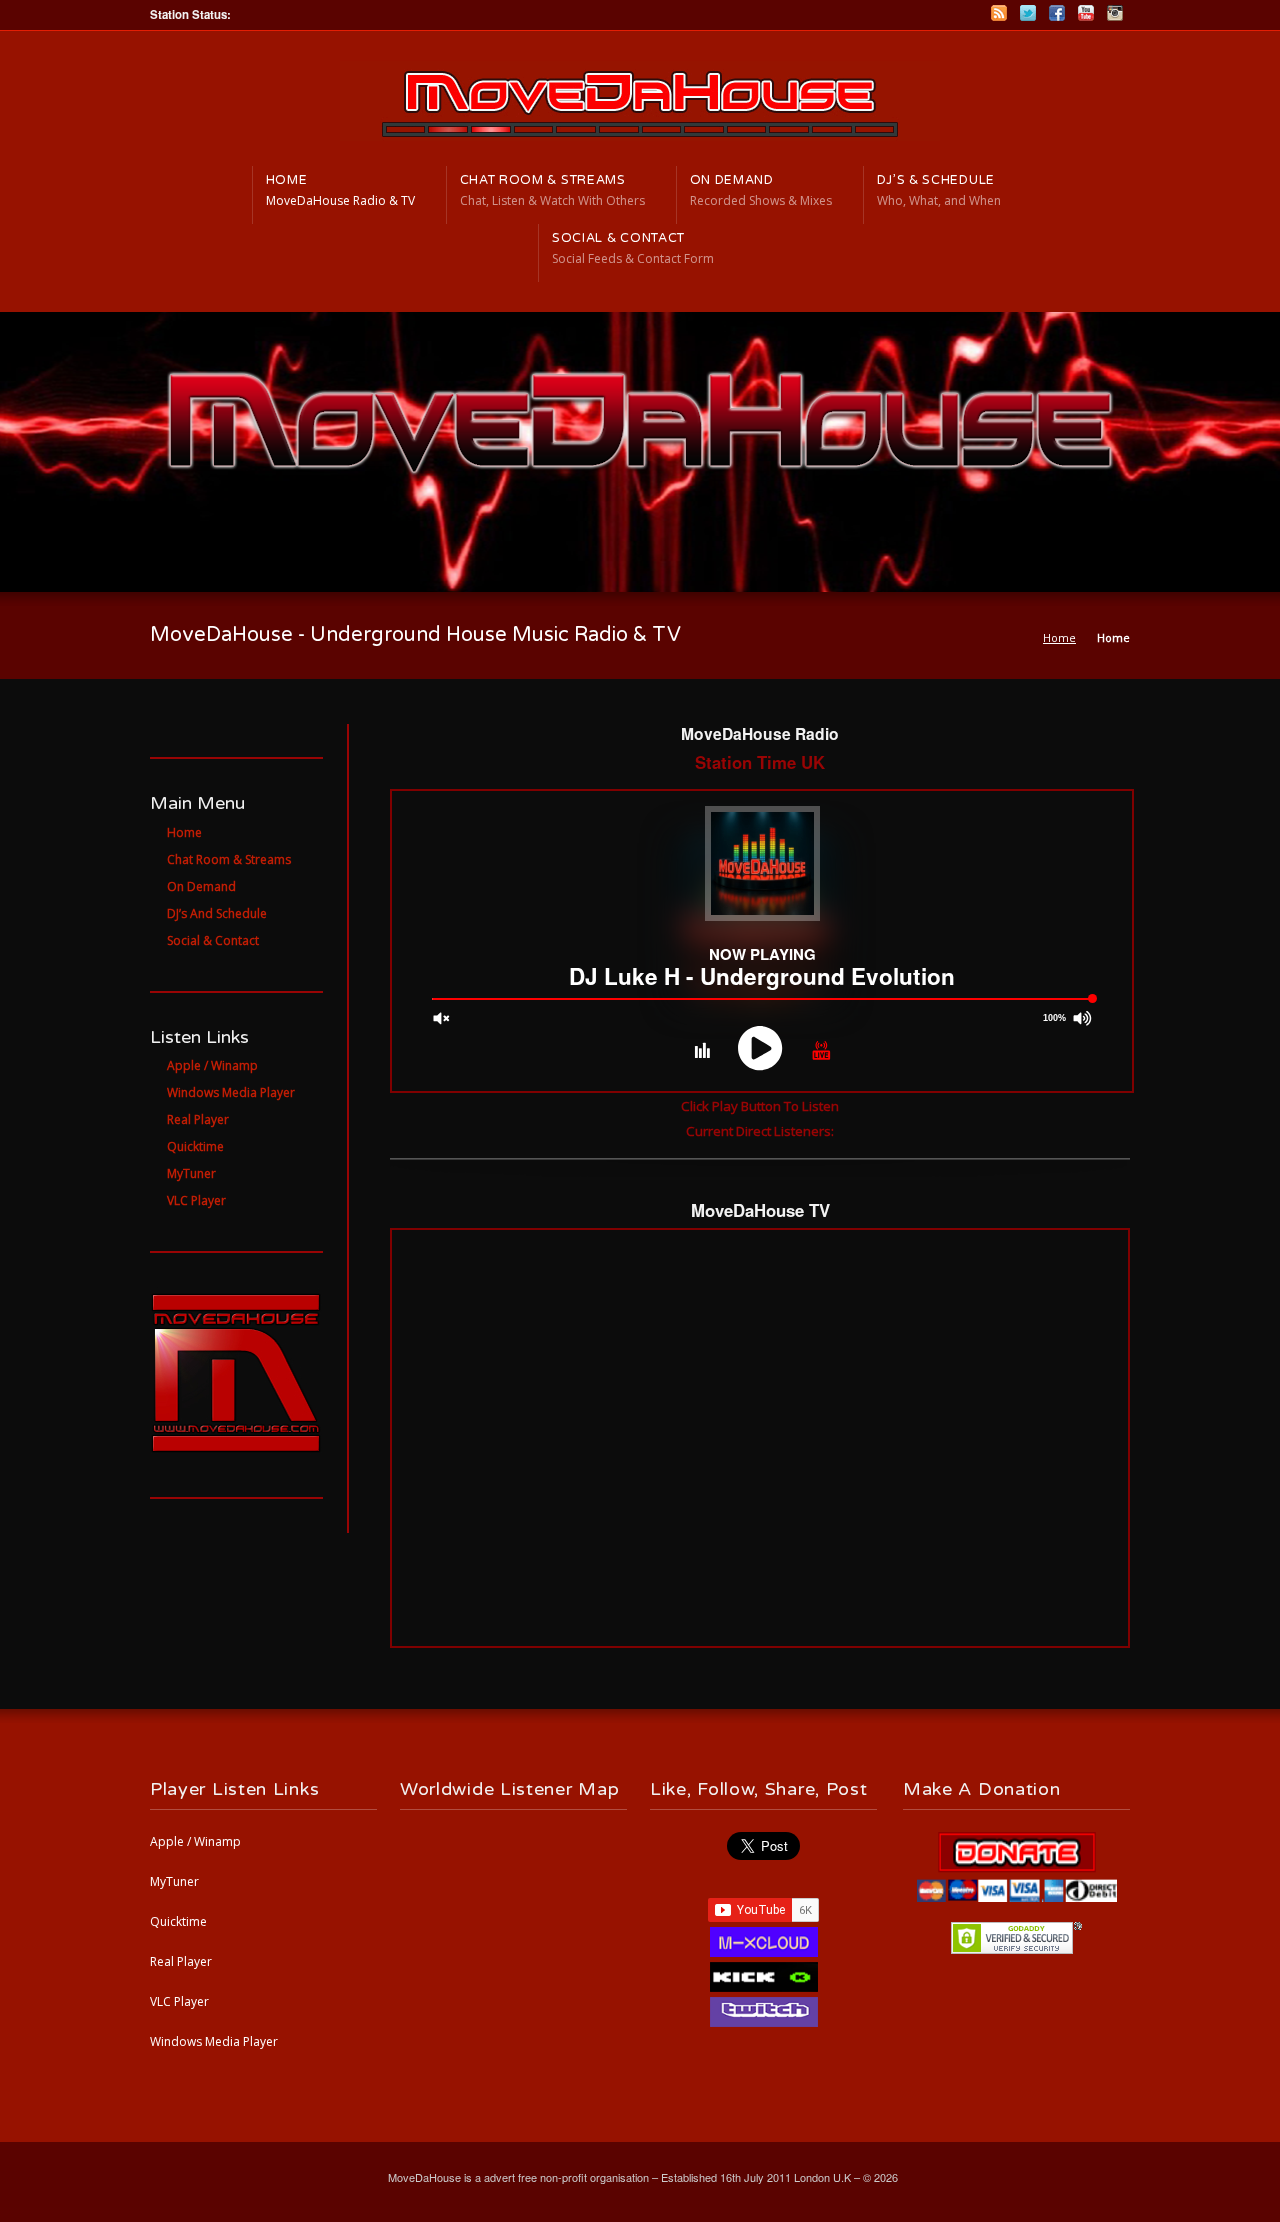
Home (1059, 637)
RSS (999, 13)
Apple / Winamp (195, 1841)
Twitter (1028, 13)
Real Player (181, 1961)
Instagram (1115, 13)
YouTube (1086, 13)
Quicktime (178, 1921)
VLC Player (179, 2001)
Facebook (1057, 13)
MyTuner (174, 1881)
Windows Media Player (214, 2041)
